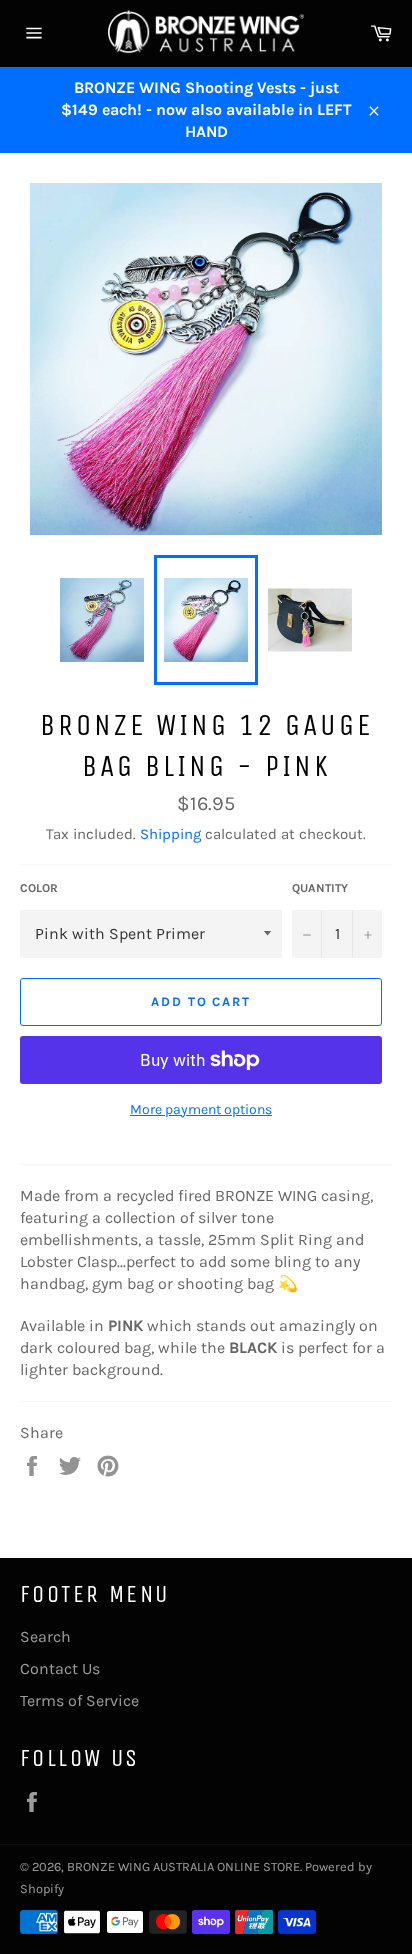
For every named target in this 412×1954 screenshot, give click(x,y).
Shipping (170, 834)
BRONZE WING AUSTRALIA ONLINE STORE (183, 1866)
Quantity (320, 888)
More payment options (201, 1109)
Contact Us (60, 1668)
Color (39, 888)
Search (45, 1636)
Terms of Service (79, 1700)
